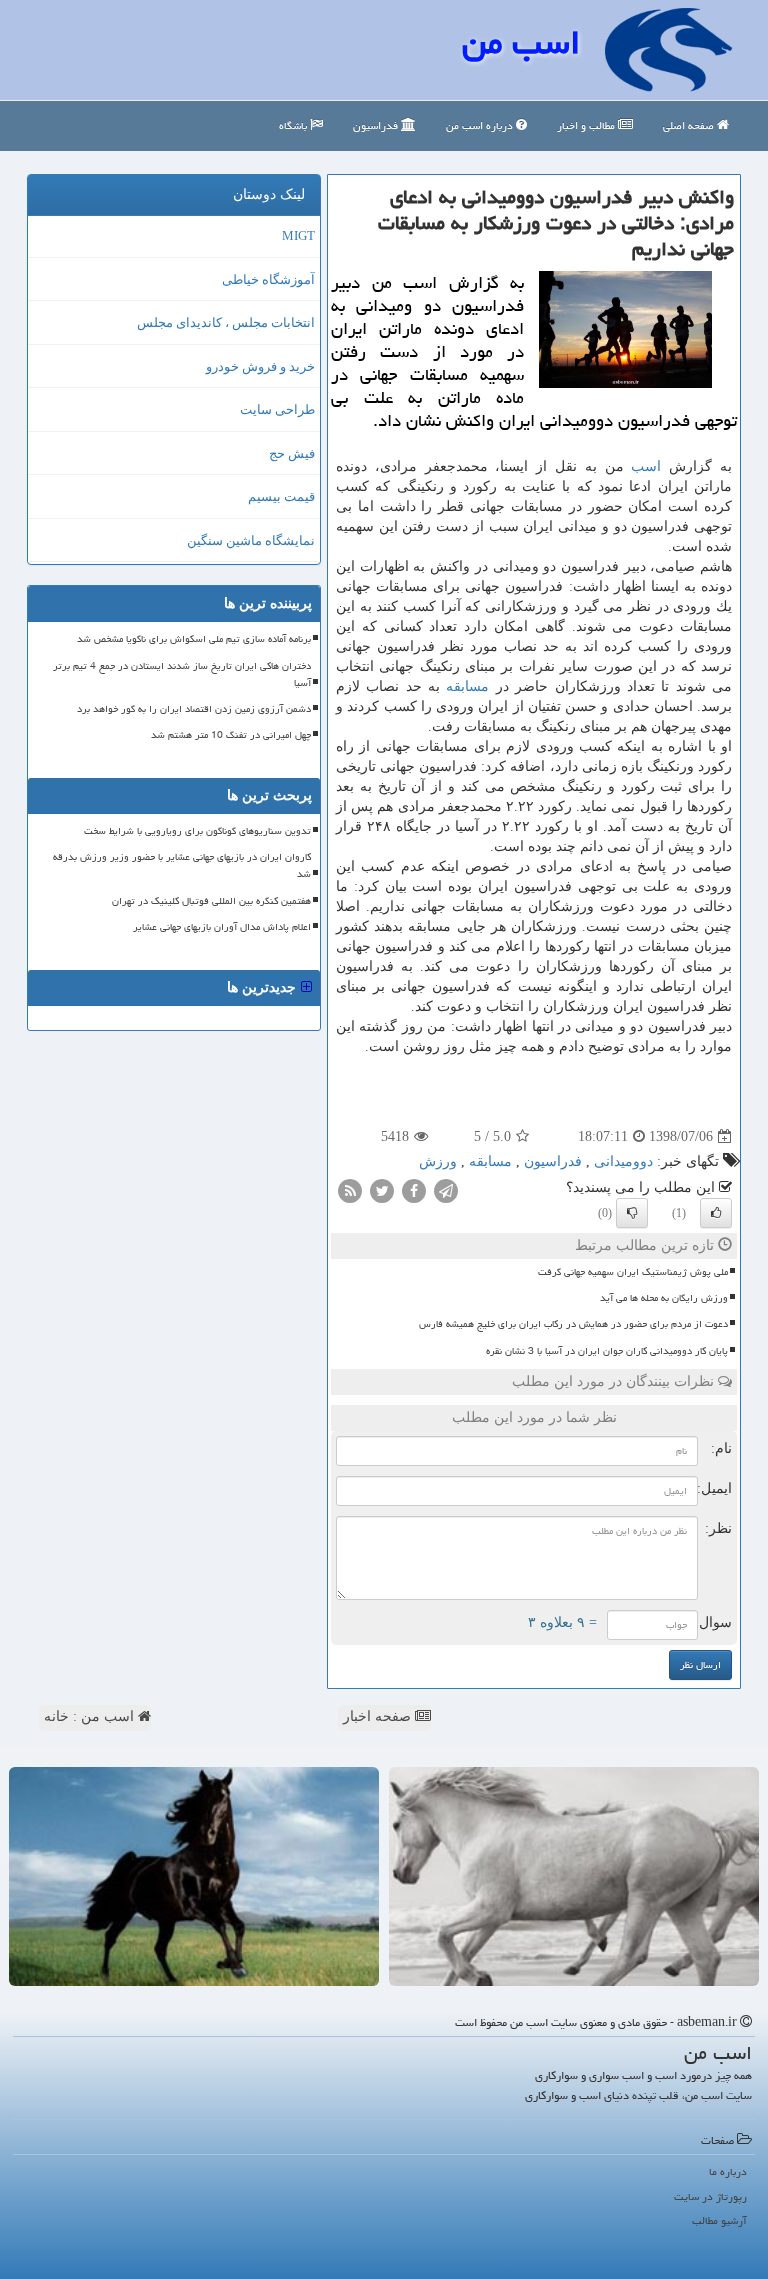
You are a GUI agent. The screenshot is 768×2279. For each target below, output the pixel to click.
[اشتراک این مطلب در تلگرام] (446, 1190)
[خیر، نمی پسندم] (632, 1213)
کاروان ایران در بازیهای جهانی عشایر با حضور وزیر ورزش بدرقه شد (182, 865)
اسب (646, 466)
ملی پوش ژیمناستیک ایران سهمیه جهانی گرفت (633, 1272)
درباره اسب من (481, 125)
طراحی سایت (277, 409)
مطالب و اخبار (587, 125)
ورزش (438, 1161)
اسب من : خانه (91, 1716)
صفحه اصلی (690, 125)
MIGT (298, 235)
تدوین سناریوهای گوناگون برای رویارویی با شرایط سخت (197, 831)
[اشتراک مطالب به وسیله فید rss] (350, 1190)
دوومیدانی (623, 1161)
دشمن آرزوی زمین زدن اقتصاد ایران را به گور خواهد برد (194, 709)
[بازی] (574, 1876)
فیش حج (292, 453)
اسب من (521, 42)
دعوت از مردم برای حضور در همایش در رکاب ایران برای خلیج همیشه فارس (573, 1324)
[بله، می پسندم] (716, 1213)
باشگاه (294, 125)
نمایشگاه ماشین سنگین (251, 540)
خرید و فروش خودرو (260, 366)
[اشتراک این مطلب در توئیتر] (382, 1190)
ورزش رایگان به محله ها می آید (664, 1298)
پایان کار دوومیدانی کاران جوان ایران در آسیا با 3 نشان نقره (607, 1351)
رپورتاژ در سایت (710, 2196)
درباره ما (728, 2171)
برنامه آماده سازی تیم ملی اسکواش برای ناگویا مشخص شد (194, 639)
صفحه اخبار (379, 1716)
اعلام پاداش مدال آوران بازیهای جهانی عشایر (222, 927)
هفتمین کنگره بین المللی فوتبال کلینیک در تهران (211, 901)
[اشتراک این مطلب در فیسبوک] (414, 1190)
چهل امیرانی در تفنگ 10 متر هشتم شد (231, 735)
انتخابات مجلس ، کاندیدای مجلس (226, 322)
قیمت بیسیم (281, 496)
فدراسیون (377, 125)
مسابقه (467, 686)
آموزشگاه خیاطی (268, 279)
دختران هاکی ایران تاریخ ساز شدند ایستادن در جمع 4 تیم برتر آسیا (182, 674)
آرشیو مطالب (719, 2220)
